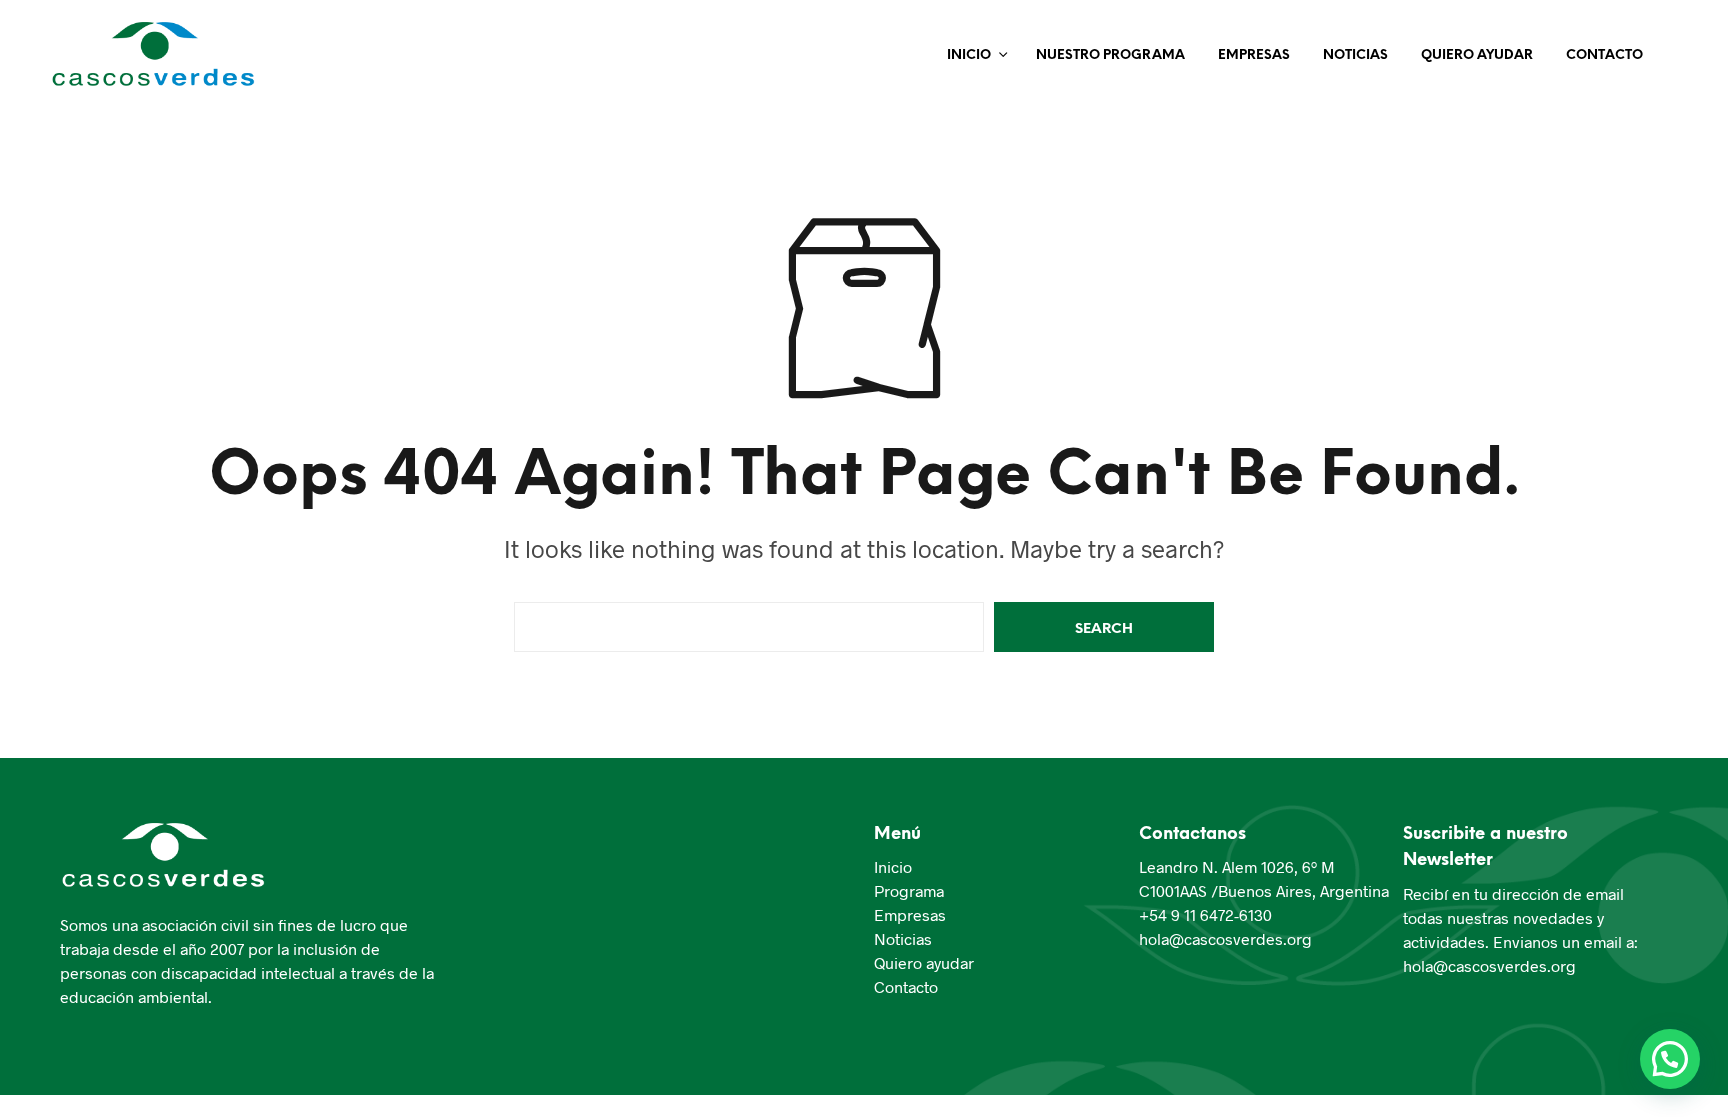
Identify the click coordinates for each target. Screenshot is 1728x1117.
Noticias (1355, 55)
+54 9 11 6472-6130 (1205, 914)
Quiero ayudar (924, 962)
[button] (1670, 1059)
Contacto (1604, 55)
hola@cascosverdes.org (1225, 938)
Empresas (1254, 55)
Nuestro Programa (1110, 55)
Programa (909, 890)
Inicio (969, 55)
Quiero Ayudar (1477, 55)
